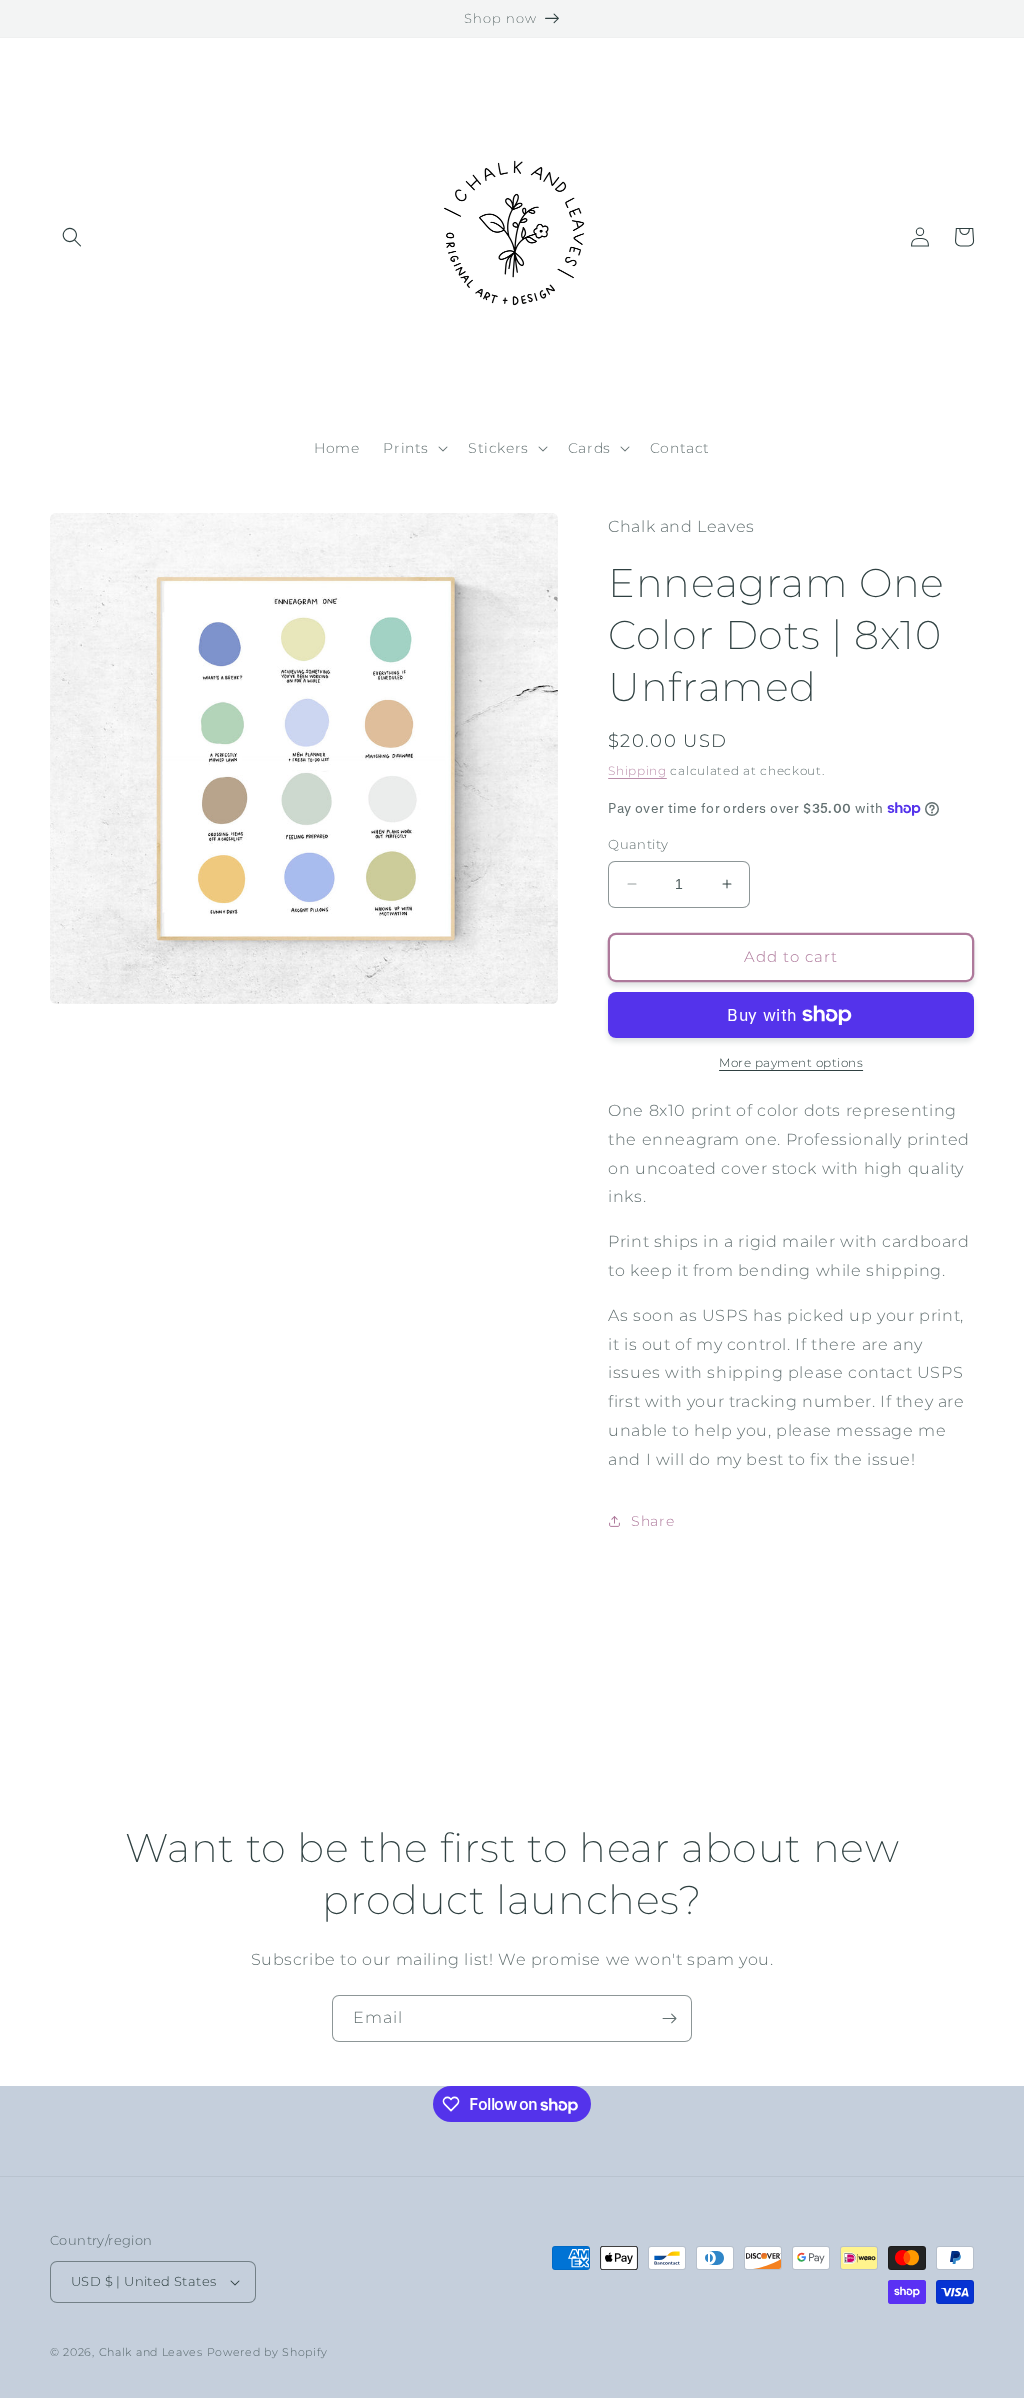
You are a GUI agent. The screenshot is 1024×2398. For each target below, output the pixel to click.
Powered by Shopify (268, 2352)
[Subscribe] (669, 2018)
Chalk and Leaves (151, 2352)
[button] (72, 237)
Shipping (637, 770)
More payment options (791, 1062)
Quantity (638, 844)
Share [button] (652, 1521)
